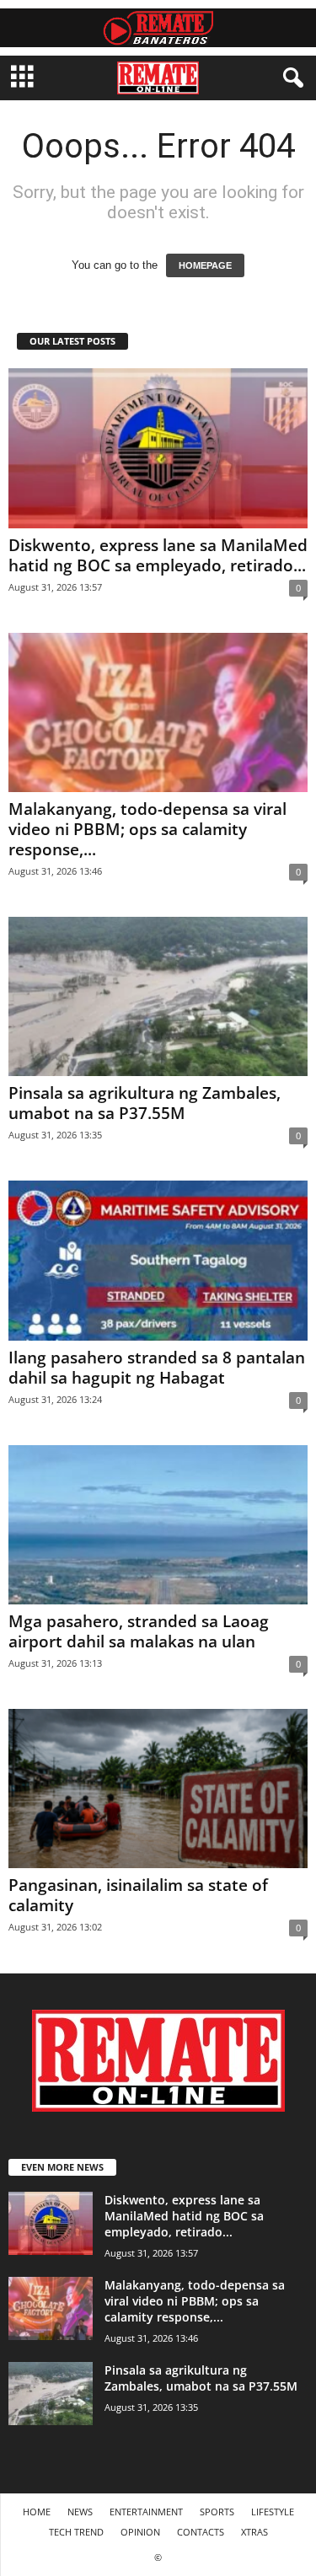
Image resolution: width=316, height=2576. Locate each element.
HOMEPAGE (205, 265)
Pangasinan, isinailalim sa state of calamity (138, 1895)
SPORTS (217, 2512)
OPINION (140, 2532)
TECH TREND (76, 2532)
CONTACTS (201, 2532)
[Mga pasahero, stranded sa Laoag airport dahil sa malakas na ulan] (158, 1525)
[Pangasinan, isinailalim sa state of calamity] (158, 1789)
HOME (37, 2512)
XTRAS (254, 2532)
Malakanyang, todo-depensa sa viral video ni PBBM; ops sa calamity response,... (147, 829)
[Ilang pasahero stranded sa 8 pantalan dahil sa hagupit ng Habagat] (158, 1260)
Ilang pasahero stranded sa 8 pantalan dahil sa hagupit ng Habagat (157, 1368)
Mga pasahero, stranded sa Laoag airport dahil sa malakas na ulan (139, 1631)
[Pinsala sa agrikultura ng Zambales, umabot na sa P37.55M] (158, 996)
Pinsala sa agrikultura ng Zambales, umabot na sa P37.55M (145, 1103)
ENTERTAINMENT (146, 2512)
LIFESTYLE (273, 2512)
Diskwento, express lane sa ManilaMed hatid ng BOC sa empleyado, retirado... (158, 555)
